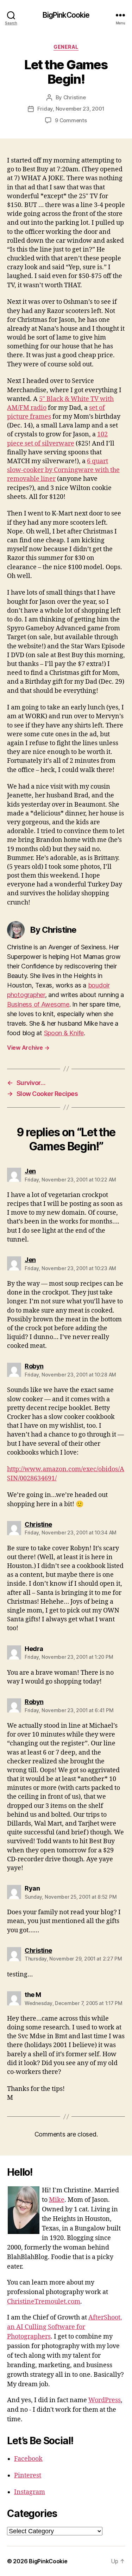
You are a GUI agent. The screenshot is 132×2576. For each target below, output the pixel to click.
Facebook (28, 2459)
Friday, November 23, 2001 (71, 109)
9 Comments (71, 120)
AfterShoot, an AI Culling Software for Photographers (65, 2327)
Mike (57, 2200)
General (66, 47)
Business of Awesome (38, 1004)
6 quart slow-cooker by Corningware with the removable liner (63, 470)
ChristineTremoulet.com (44, 2302)
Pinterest (28, 2475)
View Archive (28, 1048)
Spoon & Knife (64, 1033)
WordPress (105, 2400)
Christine (75, 97)
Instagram (30, 2492)
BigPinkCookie (66, 15)
